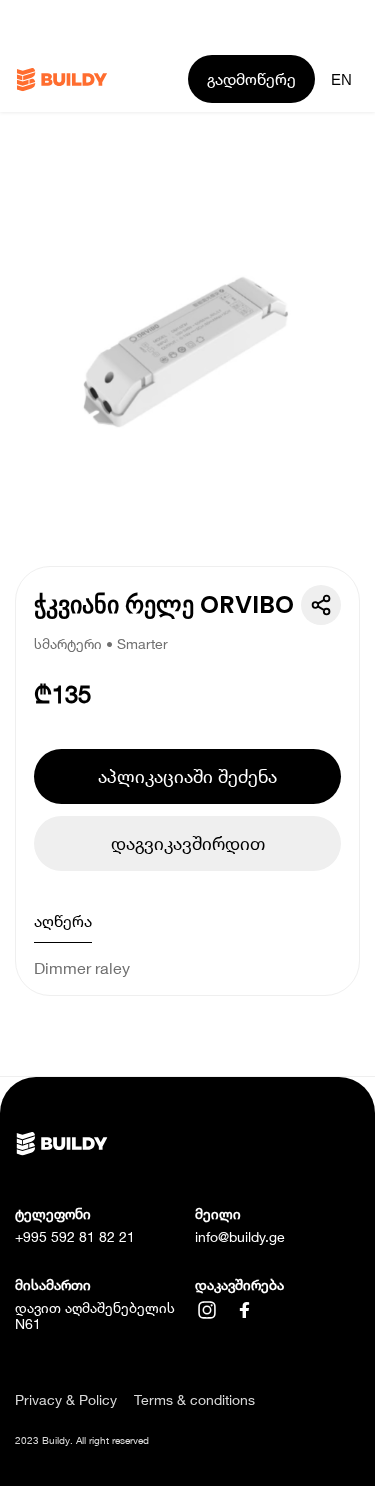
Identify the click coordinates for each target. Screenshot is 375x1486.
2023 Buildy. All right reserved (82, 1440)
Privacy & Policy (66, 1400)
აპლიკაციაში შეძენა (187, 776)
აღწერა (63, 920)
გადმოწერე (251, 78)
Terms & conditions (194, 1400)
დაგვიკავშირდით (188, 843)
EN (341, 79)
